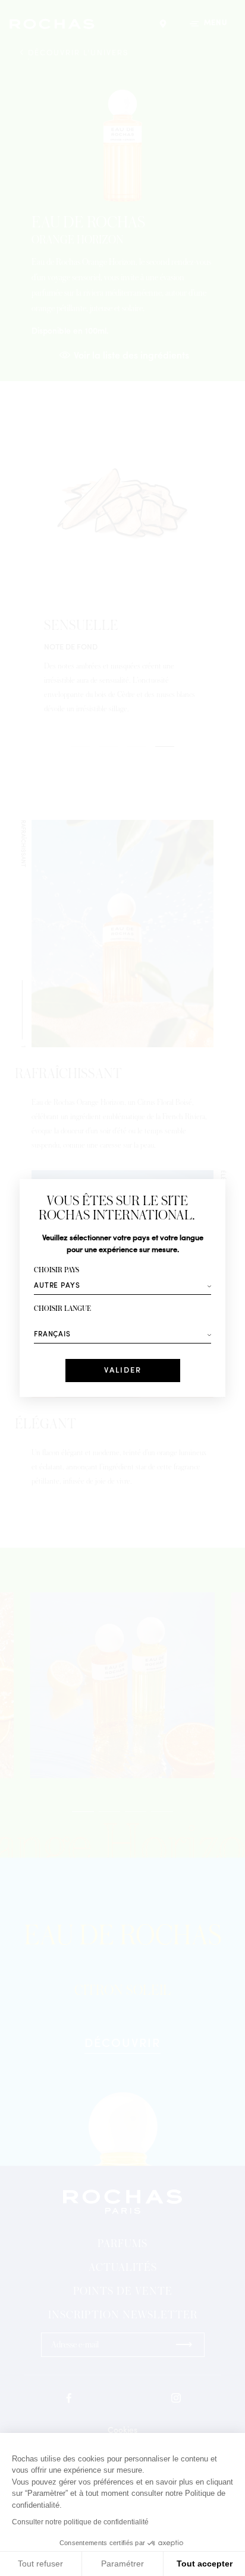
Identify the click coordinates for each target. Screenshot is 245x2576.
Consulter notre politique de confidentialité (80, 2522)
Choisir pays (56, 1270)
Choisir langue (62, 1309)
